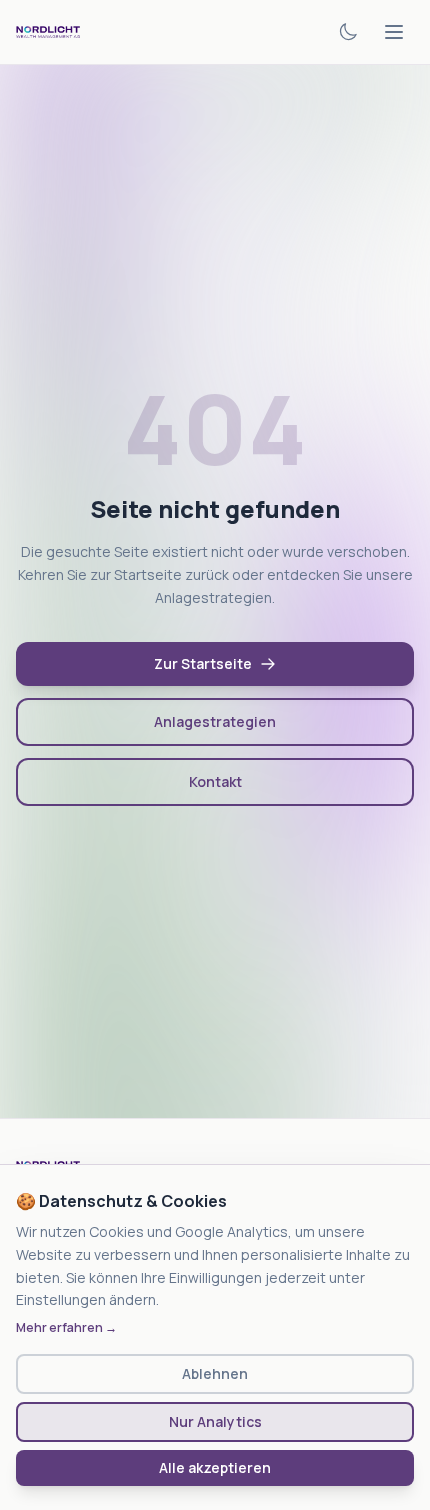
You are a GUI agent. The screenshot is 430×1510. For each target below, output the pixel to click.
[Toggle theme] (348, 32)
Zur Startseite (203, 663)
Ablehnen (215, 1373)
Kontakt (215, 781)
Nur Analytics (215, 1421)
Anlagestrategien (215, 721)
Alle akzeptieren (215, 1467)
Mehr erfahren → (66, 1328)
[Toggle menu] (394, 32)
